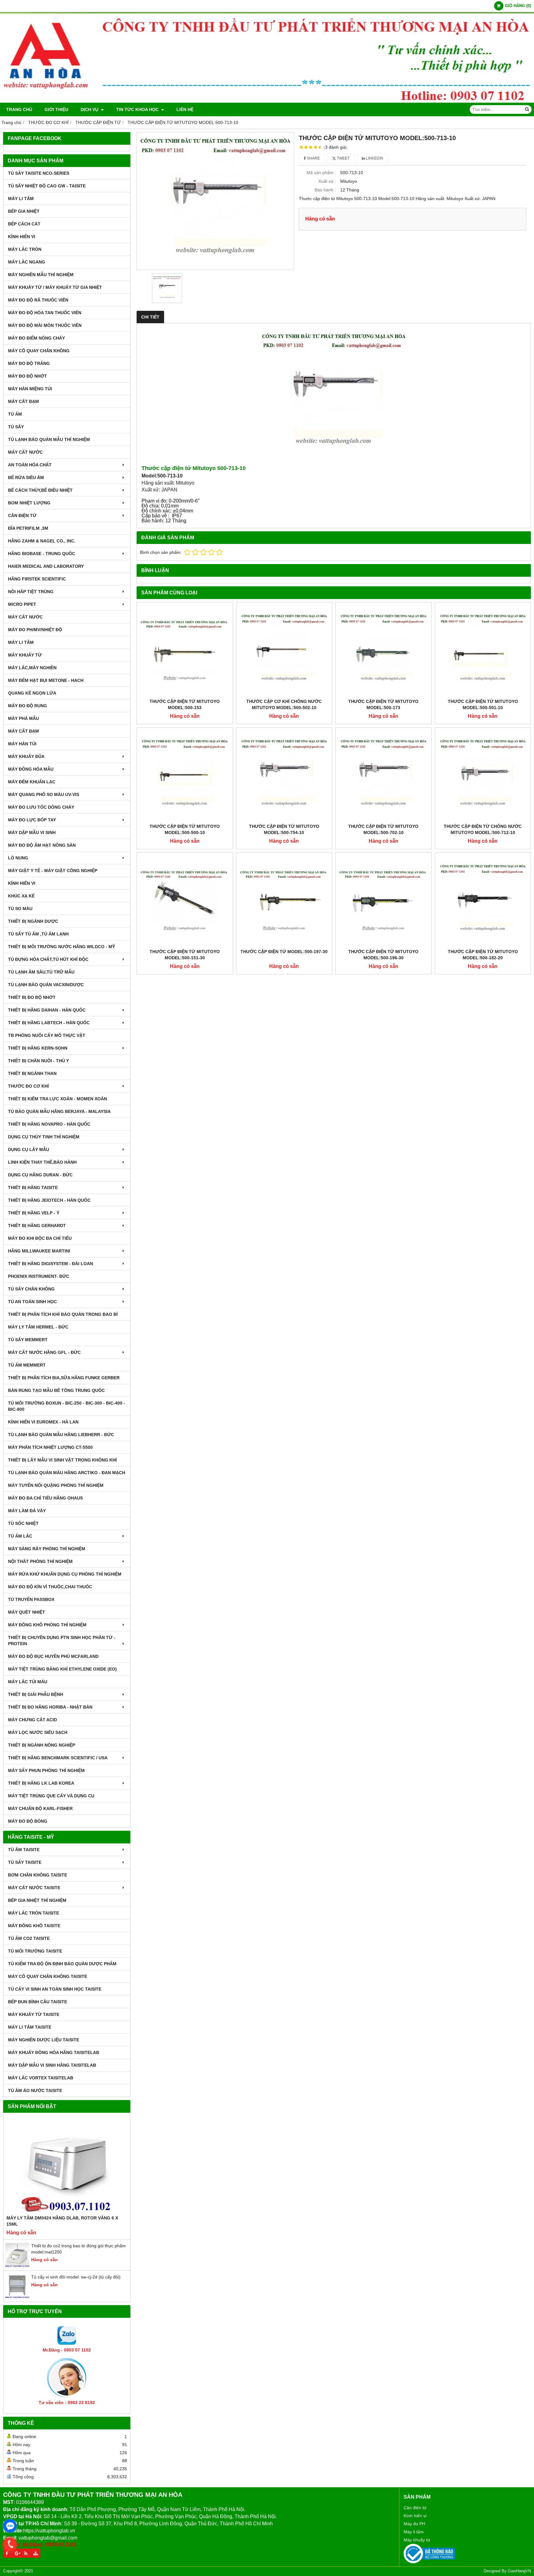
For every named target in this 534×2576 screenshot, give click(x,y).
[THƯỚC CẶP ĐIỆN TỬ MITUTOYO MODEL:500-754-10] (284, 776)
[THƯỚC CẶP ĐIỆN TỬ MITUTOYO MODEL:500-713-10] (215, 201)
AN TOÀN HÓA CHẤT (30, 465)
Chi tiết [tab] (150, 317)
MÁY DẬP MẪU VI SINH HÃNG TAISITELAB (52, 2065)
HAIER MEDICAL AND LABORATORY (46, 566)
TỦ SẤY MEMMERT (28, 1340)
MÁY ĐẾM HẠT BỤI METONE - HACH (46, 680)
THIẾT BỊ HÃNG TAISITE (33, 1187)
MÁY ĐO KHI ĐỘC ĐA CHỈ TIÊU (40, 1238)
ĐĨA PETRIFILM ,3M (28, 528)
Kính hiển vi (415, 2516)
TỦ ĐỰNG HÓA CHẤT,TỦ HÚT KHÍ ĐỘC (48, 959)
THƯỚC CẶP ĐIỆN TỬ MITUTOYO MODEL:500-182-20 (483, 955)
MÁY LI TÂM (21, 199)
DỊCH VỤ (90, 109)
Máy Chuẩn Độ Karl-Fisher (40, 1808)
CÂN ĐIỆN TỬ (22, 516)
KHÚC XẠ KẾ (21, 896)
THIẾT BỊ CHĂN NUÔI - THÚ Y (38, 1061)
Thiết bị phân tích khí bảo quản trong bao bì (63, 1314)
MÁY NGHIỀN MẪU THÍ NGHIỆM (41, 275)
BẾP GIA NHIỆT (24, 211)
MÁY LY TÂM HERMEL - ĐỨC (38, 1327)
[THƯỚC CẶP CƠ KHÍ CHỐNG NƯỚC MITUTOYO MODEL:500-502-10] (284, 650)
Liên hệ (185, 109)
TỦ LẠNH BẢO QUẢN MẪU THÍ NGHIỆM (49, 439)
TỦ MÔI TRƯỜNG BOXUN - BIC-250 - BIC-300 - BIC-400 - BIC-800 (67, 1406)
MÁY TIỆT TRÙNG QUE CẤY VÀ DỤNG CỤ (51, 1796)
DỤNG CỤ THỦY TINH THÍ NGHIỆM (44, 1137)
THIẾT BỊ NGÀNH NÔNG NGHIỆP (42, 1745)
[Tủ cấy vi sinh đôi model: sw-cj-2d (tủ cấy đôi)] (17, 2297)
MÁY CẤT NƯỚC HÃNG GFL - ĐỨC (44, 1352)
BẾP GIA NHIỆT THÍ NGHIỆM (37, 1900)
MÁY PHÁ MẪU (23, 718)
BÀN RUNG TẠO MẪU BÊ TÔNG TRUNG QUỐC (56, 1390)
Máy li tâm (414, 2532)
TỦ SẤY (16, 427)
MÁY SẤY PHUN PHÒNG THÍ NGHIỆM (46, 1770)
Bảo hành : (325, 190)
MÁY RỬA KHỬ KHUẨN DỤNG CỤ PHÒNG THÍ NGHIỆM (65, 1574)
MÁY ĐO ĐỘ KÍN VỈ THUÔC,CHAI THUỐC (50, 1587)
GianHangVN (519, 2571)
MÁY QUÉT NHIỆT (27, 1612)
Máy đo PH (414, 2524)
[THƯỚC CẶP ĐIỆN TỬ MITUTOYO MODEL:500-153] (185, 650)
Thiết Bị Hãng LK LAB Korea (41, 1783)
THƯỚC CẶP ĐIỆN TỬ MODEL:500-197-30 (284, 952)
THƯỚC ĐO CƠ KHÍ (28, 1086)
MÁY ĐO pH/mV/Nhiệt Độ (35, 630)
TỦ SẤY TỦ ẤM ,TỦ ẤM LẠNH (38, 934)
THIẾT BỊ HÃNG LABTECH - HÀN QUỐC (49, 1023)
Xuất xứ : (327, 181)
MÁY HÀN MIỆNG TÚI (30, 389)
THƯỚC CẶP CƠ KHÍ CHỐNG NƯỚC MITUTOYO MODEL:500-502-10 (284, 704)
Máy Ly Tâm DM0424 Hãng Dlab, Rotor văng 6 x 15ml (62, 2221)
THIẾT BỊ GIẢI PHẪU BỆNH (36, 1694)
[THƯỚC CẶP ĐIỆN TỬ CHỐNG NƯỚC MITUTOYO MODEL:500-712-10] (483, 776)
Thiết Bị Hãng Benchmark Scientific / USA (58, 1758)
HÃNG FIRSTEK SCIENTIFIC (37, 579)
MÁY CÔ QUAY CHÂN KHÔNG (39, 351)
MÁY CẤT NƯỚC (25, 452)
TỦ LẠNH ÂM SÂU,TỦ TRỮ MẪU (41, 972)
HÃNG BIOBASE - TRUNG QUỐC (42, 554)
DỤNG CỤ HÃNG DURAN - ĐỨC (40, 1175)
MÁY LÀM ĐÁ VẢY (27, 1511)
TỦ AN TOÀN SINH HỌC (32, 1302)
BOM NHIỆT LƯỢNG (29, 503)
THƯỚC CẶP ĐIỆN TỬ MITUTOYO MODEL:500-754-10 (284, 829)
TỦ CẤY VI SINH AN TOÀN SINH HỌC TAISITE (55, 1989)
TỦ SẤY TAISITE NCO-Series (39, 173)
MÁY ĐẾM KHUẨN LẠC (32, 782)
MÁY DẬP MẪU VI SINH (32, 832)
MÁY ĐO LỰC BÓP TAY (32, 820)
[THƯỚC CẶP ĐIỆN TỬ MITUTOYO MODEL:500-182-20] (483, 901)
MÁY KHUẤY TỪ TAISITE (34, 2014)
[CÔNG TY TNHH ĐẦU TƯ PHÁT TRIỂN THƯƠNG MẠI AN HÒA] (267, 101)
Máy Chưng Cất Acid (32, 1720)
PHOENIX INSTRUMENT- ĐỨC (39, 1276)
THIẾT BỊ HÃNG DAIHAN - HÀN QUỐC (47, 1010)
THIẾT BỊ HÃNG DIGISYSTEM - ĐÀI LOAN (51, 1264)
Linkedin (374, 158)
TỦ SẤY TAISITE (25, 1862)
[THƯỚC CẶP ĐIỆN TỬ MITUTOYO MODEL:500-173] (384, 650)
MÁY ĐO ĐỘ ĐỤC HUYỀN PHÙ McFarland (53, 1656)
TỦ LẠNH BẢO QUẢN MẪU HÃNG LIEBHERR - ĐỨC (61, 1435)
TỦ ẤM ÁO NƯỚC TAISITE (35, 2090)
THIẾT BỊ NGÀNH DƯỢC (33, 921)
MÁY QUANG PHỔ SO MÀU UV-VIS (44, 794)
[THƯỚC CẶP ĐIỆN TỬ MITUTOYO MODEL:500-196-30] (384, 901)
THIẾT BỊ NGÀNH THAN (32, 1073)
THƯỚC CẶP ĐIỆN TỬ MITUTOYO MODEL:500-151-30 (185, 955)
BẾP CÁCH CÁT (24, 224)
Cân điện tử (415, 2508)
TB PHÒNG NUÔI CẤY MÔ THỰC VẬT (47, 1035)
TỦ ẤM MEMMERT (27, 1365)
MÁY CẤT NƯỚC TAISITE (34, 1888)
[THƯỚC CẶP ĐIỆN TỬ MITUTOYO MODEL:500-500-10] (185, 776)
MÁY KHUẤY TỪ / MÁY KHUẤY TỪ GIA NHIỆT (55, 287)
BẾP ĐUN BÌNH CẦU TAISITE (38, 2002)
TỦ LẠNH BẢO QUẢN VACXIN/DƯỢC (46, 985)
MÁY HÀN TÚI (22, 744)
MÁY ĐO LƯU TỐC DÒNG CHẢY (41, 807)
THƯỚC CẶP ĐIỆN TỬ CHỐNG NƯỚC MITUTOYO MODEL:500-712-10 (483, 829)
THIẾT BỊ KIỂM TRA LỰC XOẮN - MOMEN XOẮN (57, 1099)
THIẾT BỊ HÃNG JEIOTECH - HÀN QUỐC (49, 1200)
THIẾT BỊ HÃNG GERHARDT (37, 1226)
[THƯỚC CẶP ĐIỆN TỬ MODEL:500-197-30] (284, 901)
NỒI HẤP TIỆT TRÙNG (31, 592)
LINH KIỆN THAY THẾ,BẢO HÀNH (42, 1162)
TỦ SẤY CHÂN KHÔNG (31, 1289)
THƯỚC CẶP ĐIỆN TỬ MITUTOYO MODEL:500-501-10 (483, 704)
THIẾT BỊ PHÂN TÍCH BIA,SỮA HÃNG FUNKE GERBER (64, 1378)
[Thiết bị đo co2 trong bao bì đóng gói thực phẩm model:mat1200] (17, 2266)
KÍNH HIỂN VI (22, 237)
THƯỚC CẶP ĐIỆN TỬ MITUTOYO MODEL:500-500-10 (185, 829)
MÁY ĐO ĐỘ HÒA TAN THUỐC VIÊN (45, 313)
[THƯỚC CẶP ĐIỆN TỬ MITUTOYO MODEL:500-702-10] (384, 776)
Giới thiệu (56, 109)
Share (313, 158)
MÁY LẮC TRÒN (25, 249)
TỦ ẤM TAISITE (24, 1850)
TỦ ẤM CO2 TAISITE (29, 1938)
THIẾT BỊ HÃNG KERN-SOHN (38, 1048)
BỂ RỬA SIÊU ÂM (26, 477)
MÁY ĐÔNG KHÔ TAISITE (34, 1926)
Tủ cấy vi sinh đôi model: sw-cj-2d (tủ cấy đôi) (76, 2277)
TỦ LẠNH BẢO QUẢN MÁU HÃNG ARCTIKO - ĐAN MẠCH (67, 1473)
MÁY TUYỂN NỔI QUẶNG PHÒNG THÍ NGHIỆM (56, 1485)
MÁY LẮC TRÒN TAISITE (34, 1913)
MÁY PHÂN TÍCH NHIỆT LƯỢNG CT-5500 (50, 1447)
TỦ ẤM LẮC (20, 1536)
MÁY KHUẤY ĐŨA (26, 756)
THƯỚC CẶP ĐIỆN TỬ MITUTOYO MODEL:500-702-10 (383, 829)
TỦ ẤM (15, 414)
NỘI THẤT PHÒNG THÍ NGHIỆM (40, 1561)
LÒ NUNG (18, 858)
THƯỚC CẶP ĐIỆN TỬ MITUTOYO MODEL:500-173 (383, 704)
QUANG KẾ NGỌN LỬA (32, 693)
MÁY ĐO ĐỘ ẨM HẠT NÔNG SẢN (42, 845)
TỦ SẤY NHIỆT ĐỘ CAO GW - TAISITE (47, 186)
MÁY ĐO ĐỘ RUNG (28, 706)
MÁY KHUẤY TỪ (25, 655)
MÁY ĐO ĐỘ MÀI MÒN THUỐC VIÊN (45, 325)
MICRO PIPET (22, 604)
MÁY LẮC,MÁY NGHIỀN (32, 668)
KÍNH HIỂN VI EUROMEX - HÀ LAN (43, 1422)
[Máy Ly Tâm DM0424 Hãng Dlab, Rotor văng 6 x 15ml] (67, 2165)
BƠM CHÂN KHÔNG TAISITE (38, 1875)
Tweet (343, 158)
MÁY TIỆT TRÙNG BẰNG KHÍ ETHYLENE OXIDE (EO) (62, 1669)
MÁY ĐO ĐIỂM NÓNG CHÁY (36, 338)
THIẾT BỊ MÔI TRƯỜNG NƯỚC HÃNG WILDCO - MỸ (61, 947)
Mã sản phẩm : (321, 173)
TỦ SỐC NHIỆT (23, 1523)
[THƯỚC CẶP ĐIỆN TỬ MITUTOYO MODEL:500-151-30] (185, 901)
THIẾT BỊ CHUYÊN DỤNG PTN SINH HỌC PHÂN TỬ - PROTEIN (62, 1641)
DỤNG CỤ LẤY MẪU (29, 1149)
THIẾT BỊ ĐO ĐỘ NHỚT (32, 997)
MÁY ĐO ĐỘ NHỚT (28, 376)
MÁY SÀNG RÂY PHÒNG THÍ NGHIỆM (47, 1549)
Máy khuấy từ (417, 2540)
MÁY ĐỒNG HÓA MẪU (31, 769)
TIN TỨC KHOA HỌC (138, 109)
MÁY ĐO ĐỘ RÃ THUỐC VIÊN (38, 300)
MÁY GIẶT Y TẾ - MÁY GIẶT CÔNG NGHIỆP (53, 871)
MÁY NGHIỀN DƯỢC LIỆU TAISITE (44, 2040)
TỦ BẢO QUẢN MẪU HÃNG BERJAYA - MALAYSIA (59, 1111)
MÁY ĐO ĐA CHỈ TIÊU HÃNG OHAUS (45, 1498)
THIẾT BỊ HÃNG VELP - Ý (34, 1213)
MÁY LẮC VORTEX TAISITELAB (41, 2078)
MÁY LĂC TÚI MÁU (28, 1682)
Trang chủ (19, 109)
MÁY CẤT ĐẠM (23, 401)
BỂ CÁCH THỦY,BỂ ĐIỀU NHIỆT (40, 490)
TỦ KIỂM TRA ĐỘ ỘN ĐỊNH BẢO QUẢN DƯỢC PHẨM (62, 1964)
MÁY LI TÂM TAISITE (30, 2027)
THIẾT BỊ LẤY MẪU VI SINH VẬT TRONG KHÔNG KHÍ (62, 1460)
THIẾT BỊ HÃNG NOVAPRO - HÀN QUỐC (49, 1124)
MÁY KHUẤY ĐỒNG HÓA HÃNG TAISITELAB (54, 2052)
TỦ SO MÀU (20, 909)
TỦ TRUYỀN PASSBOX (31, 1599)
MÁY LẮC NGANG (27, 262)
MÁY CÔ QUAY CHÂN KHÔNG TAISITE (48, 1976)
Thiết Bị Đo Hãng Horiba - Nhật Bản (50, 1707)
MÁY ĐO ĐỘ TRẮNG (29, 363)
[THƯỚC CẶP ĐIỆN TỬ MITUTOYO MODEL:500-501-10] (483, 650)
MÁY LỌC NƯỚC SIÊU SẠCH (38, 1732)
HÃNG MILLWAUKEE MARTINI (39, 1251)
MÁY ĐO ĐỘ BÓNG (28, 1821)
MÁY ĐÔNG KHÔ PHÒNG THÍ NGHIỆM (47, 1625)
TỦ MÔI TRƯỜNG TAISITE (35, 1951)
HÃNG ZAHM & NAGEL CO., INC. (42, 541)
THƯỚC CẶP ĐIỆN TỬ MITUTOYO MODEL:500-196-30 (383, 955)
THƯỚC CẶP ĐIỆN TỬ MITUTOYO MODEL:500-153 (185, 704)
